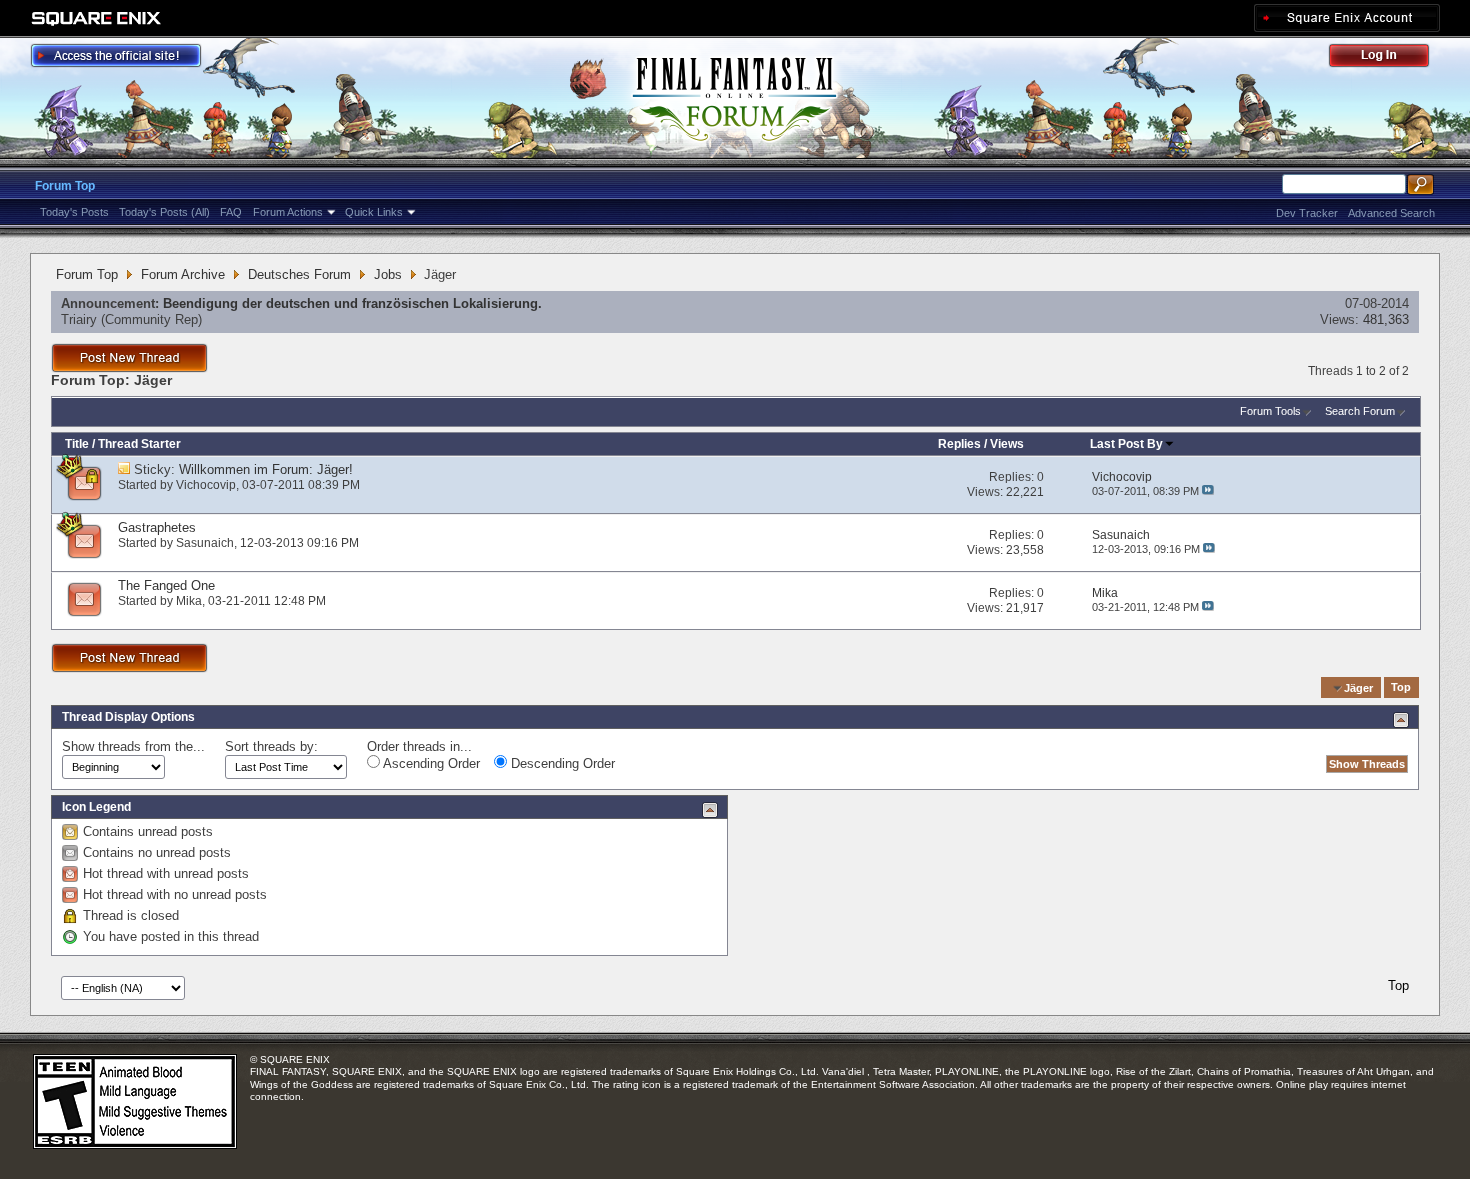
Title (77, 444)
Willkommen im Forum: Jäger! (266, 469)
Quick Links (374, 212)
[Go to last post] (1208, 491)
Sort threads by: (271, 746)
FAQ (231, 212)
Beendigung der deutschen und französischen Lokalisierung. (352, 303)
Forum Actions (288, 212)
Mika (189, 601)
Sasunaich (205, 543)
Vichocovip (206, 485)
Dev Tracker (1307, 213)
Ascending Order (430, 763)
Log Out (1389, 58)
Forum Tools (1270, 411)
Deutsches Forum (299, 274)
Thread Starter (139, 444)
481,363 (1386, 319)
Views (1007, 444)
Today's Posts (74, 212)
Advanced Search (1391, 213)
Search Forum (1360, 411)
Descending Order (561, 763)
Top (1401, 688)
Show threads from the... (133, 746)
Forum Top (65, 186)
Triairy (79, 319)
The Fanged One (166, 585)
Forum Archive (183, 274)
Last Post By (1126, 444)
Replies (959, 444)
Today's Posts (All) (164, 212)
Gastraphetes (157, 527)
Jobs (388, 274)
